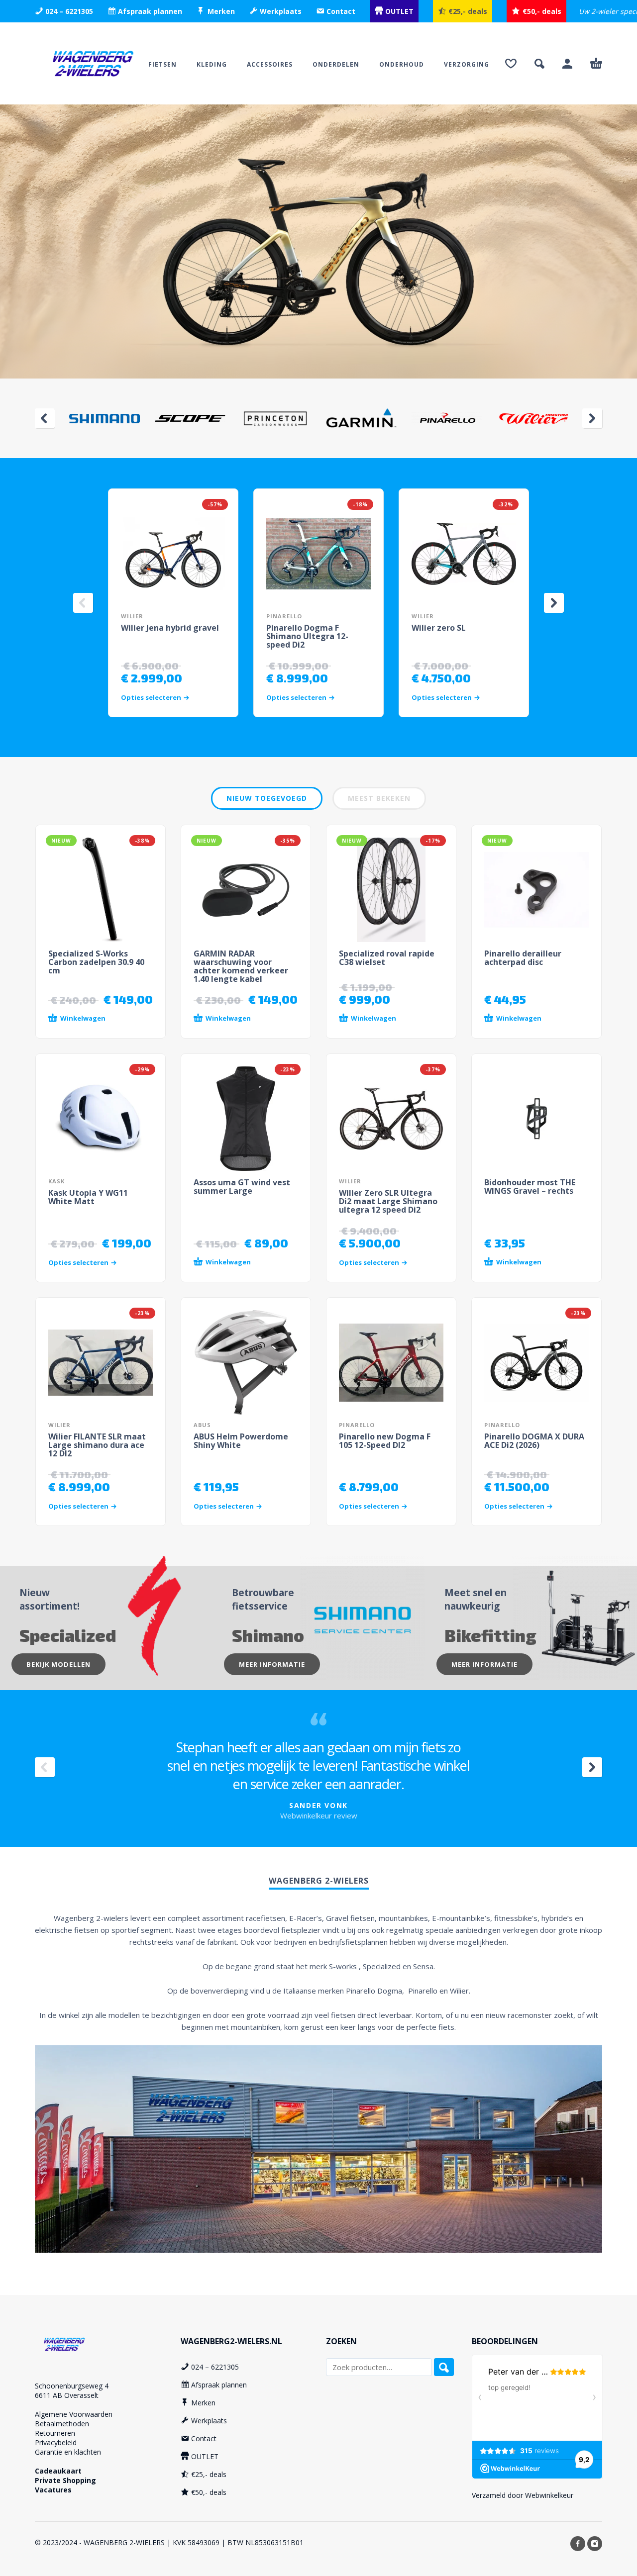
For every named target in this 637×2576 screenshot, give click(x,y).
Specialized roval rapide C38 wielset (387, 958)
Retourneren (55, 2433)
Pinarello (284, 616)
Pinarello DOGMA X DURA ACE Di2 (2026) (534, 1441)
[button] (539, 64)
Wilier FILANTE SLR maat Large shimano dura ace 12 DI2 (97, 1445)
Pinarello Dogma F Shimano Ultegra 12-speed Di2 (307, 636)
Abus (202, 1425)
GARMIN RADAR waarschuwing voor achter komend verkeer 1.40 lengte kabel (241, 966)
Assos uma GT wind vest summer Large (242, 1187)
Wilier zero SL (439, 628)
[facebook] (578, 2544)
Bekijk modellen (58, 1664)
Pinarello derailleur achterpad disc (523, 958)
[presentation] (45, 418)
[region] (318, 241)
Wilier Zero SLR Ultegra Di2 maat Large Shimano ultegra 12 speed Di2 (388, 1201)
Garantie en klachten (68, 2452)
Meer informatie (272, 1664)
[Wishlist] (511, 64)
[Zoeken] (444, 2367)
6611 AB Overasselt (67, 2395)
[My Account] (567, 64)
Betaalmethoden (62, 2424)
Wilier (132, 616)
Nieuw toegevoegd (267, 798)
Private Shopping (65, 2480)
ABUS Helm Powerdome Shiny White (241, 1441)
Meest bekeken (379, 798)
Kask (56, 1181)
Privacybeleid (56, 2442)
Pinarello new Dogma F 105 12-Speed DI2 (385, 1441)
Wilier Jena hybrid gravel (170, 628)
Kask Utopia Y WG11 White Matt (88, 1197)
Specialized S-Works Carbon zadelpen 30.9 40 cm (96, 962)
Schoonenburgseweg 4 (72, 2386)
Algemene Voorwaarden (74, 2414)
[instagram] (595, 2544)
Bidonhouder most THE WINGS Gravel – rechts (530, 1187)
